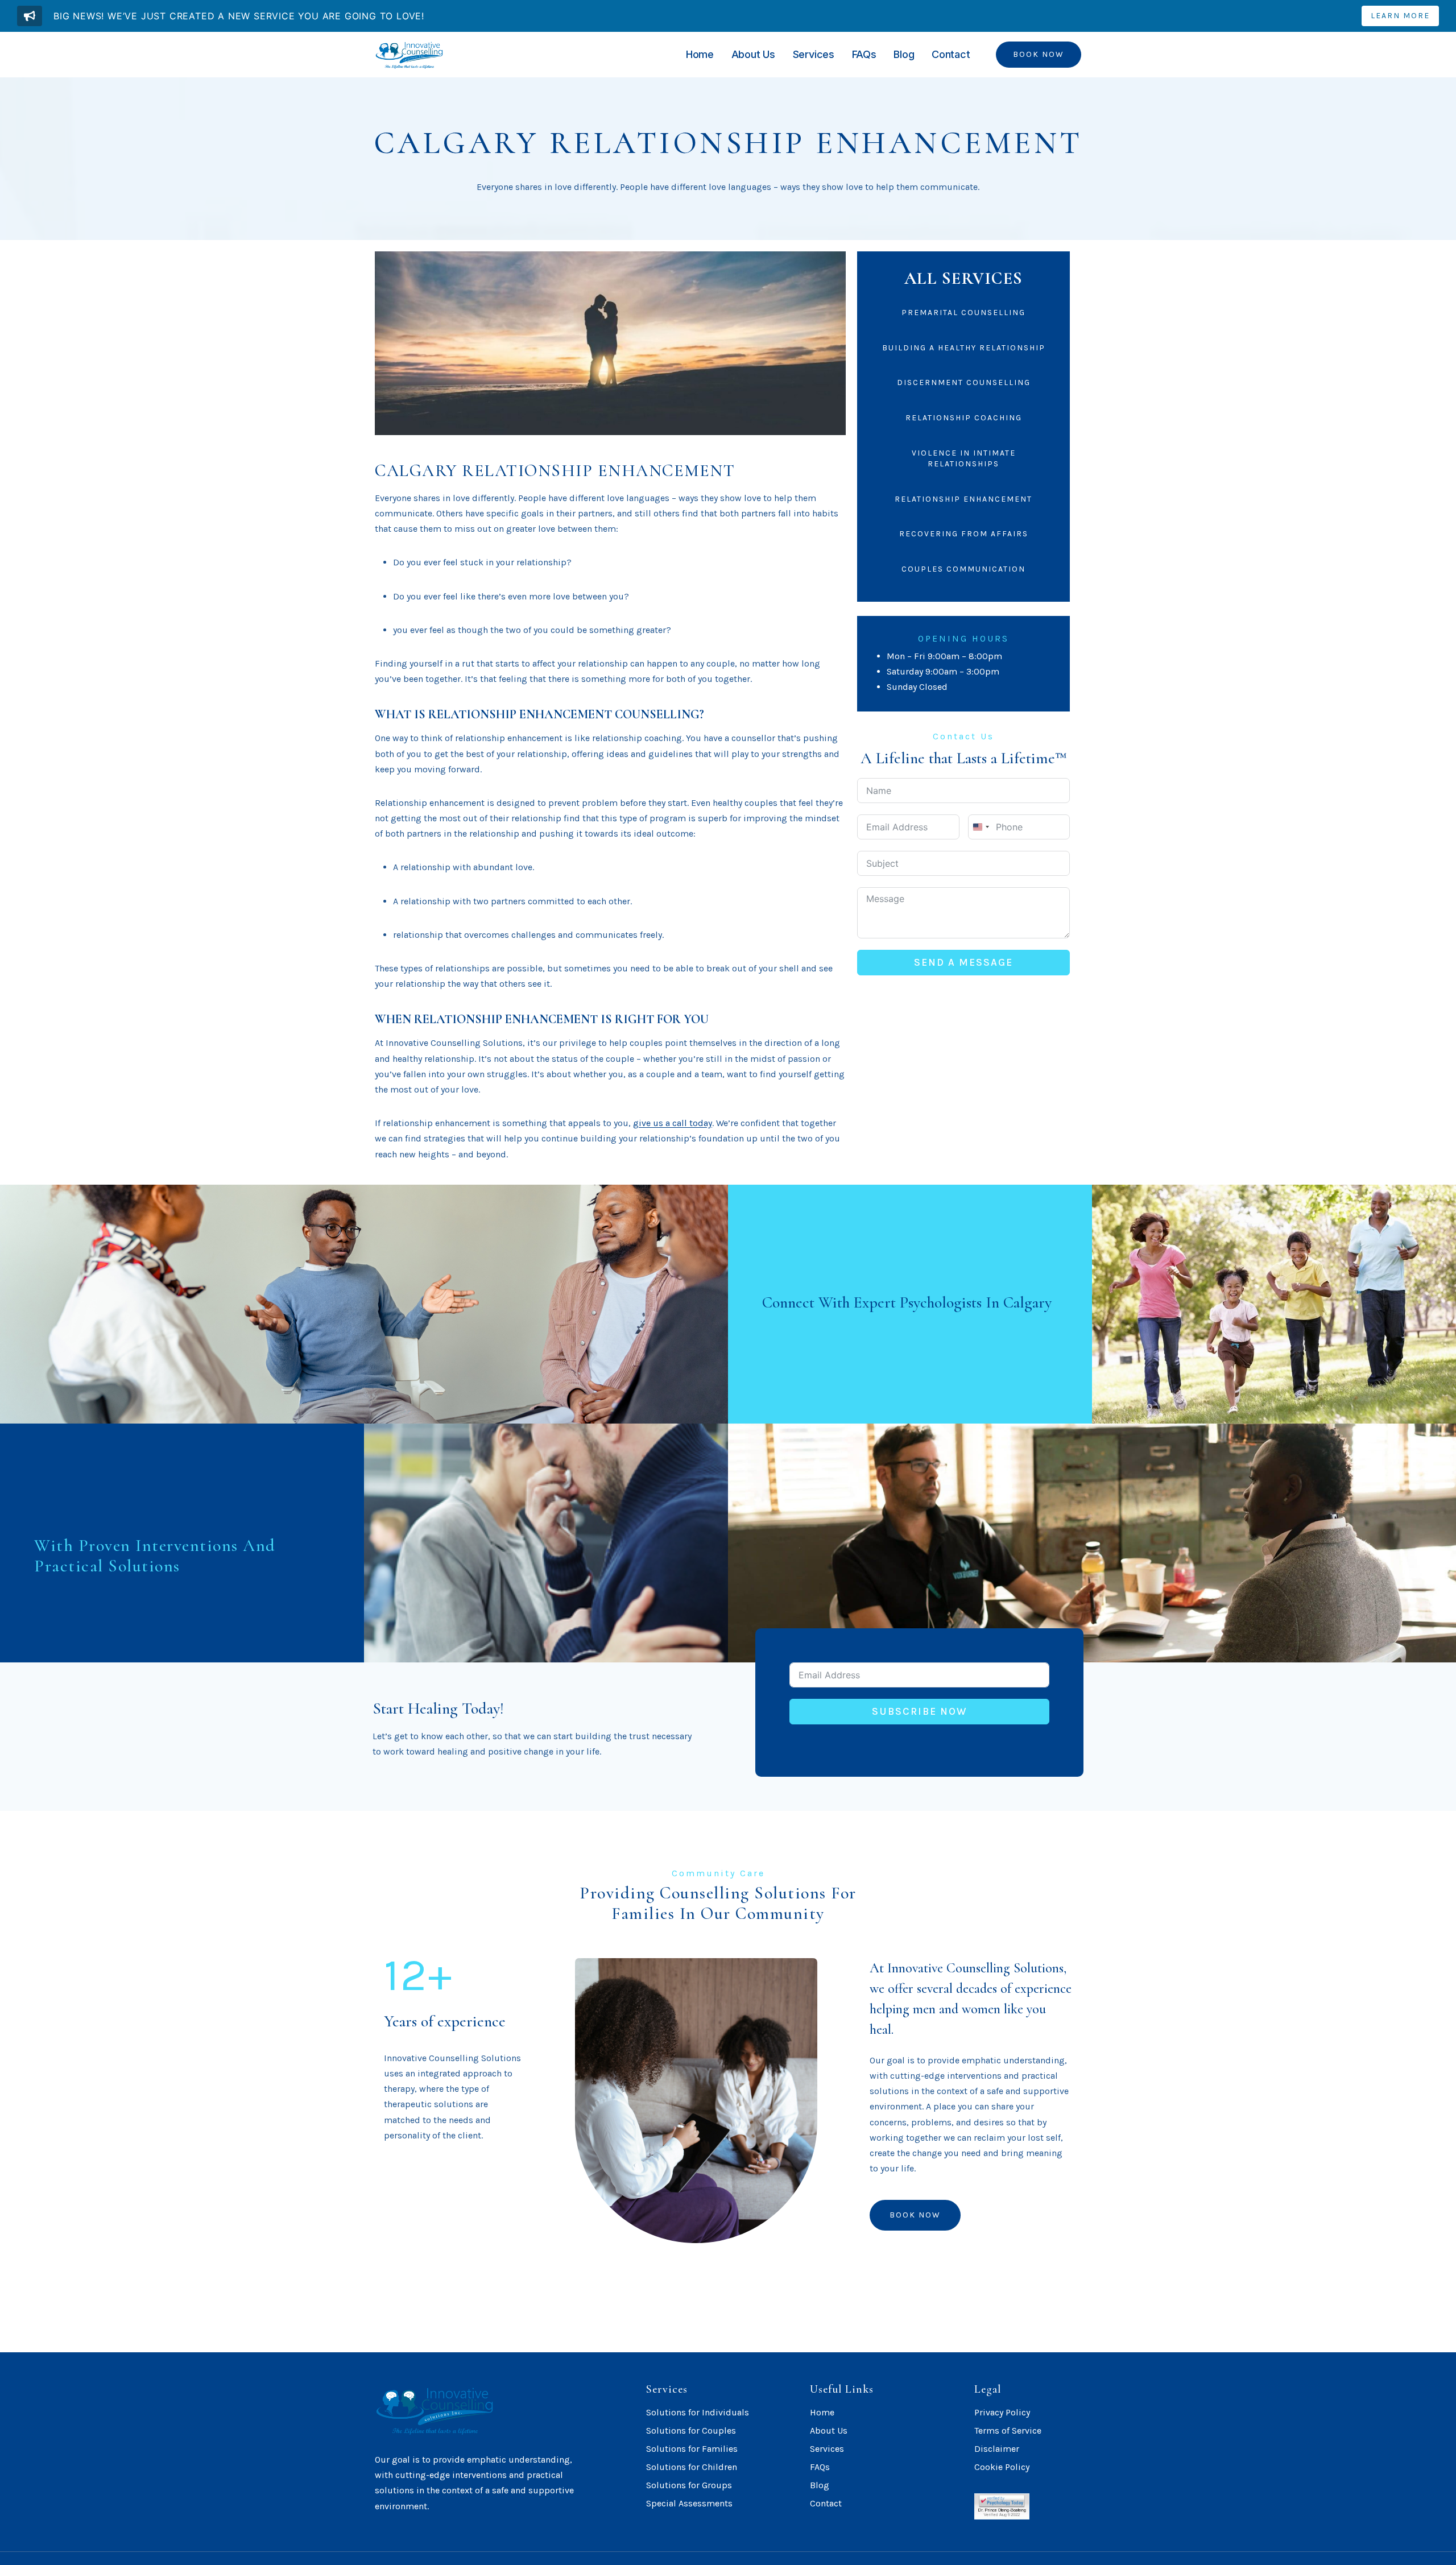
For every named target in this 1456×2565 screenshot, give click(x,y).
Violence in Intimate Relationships (964, 459)
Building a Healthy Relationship (964, 348)
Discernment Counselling (964, 382)
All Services (964, 278)
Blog (904, 54)
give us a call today (673, 1123)
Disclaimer (997, 2449)
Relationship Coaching (964, 418)
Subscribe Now (920, 1711)
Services (814, 54)
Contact (951, 54)
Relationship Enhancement (963, 499)
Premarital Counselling (963, 313)
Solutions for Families (692, 2449)
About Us (753, 54)
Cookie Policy (1002, 2467)
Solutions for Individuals (698, 2412)
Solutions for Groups (689, 2485)
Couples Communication (963, 569)
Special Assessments (689, 2503)
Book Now (1039, 54)
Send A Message (963, 962)
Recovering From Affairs (964, 534)
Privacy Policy (1002, 2412)
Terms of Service (1008, 2430)
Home (700, 54)
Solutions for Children (692, 2467)
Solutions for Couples (691, 2430)
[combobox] (981, 827)
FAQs (864, 54)
